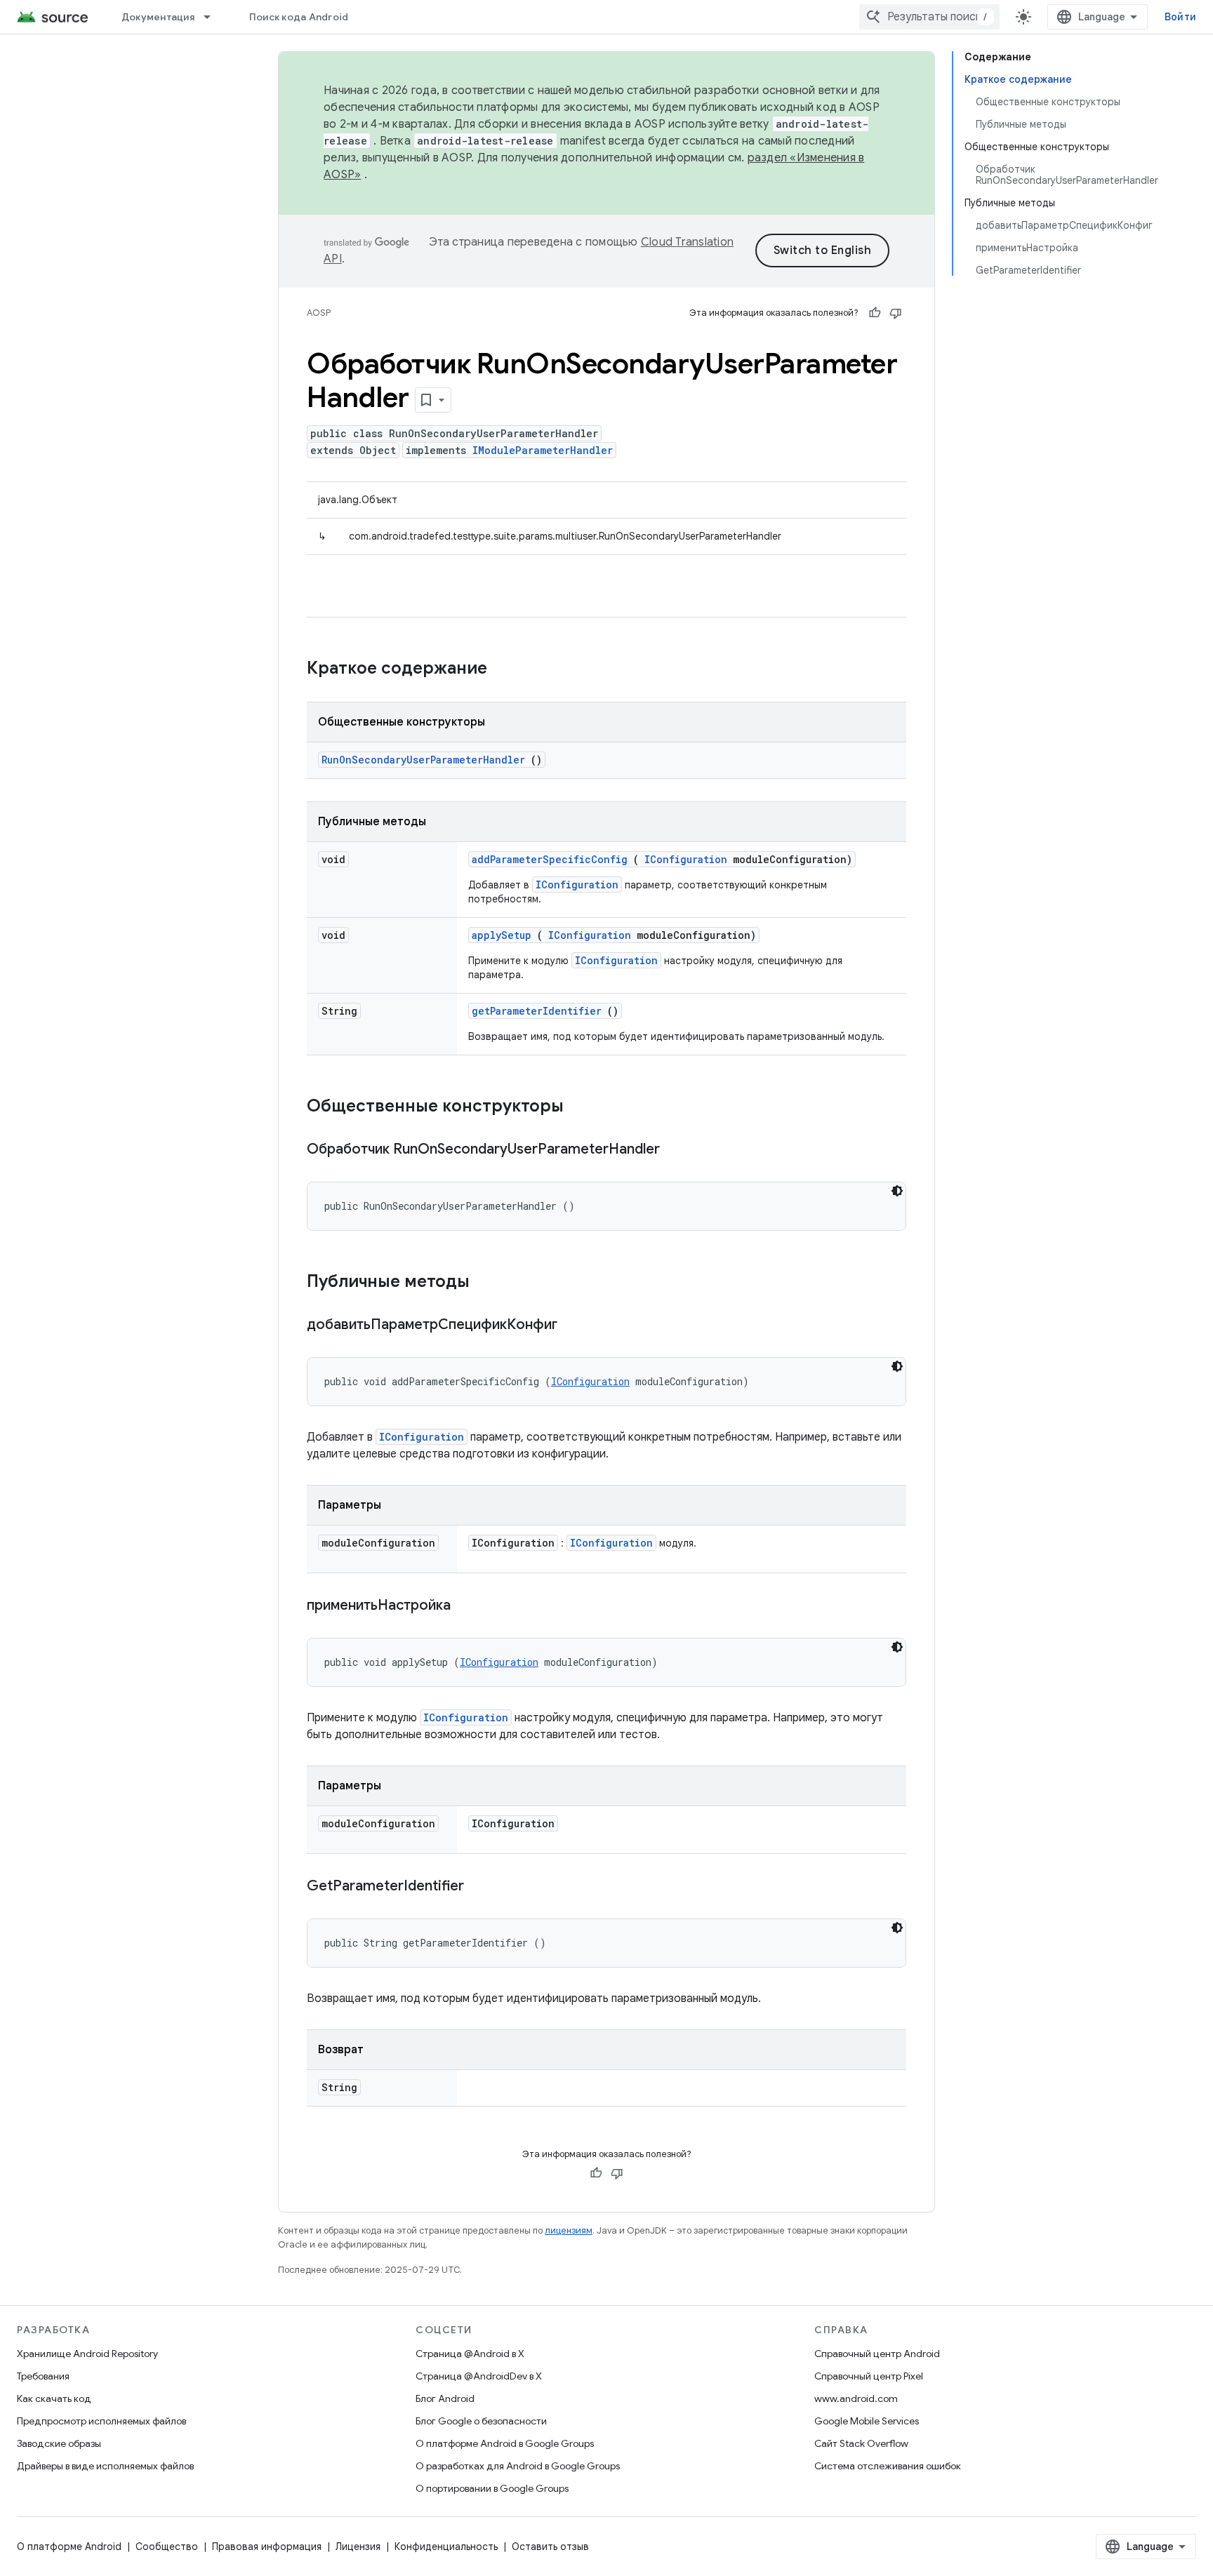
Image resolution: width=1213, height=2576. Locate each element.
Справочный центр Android (877, 2354)
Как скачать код (54, 2398)
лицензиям (569, 2230)
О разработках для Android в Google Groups (518, 2466)
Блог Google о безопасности (481, 2421)
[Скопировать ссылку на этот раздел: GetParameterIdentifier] (482, 1887)
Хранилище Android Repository (87, 2354)
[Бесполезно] (896, 313)
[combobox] (929, 17)
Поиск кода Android (299, 17)
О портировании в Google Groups (492, 2488)
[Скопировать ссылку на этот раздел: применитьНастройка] (468, 1606)
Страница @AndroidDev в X (479, 2376)
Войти (1180, 17)
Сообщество (167, 2547)
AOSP (319, 313)
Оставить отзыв (550, 2547)
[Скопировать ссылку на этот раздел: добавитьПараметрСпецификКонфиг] (575, 1326)
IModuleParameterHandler (543, 450)
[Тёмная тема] (897, 1191)
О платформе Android (69, 2547)
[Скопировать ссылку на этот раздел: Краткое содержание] (505, 669)
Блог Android (445, 2398)
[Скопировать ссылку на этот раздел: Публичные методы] (488, 1283)
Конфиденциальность (446, 2547)
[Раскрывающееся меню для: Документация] (213, 17)
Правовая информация (267, 2547)
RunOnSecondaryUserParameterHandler (423, 760)
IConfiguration (686, 859)
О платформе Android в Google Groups (505, 2443)
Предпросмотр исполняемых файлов (101, 2421)
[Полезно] (875, 313)
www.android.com (856, 2398)
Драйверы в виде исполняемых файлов (105, 2466)
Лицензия (358, 2547)
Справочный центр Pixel (869, 2376)
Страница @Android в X (470, 2354)
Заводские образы (59, 2443)
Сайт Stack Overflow (861, 2443)
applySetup (502, 935)
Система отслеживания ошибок (888, 2466)
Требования (43, 2376)
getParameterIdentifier (537, 1011)
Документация (158, 17)
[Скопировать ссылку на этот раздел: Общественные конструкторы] (582, 1107)
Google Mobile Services (867, 2421)
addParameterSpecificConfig (550, 859)
